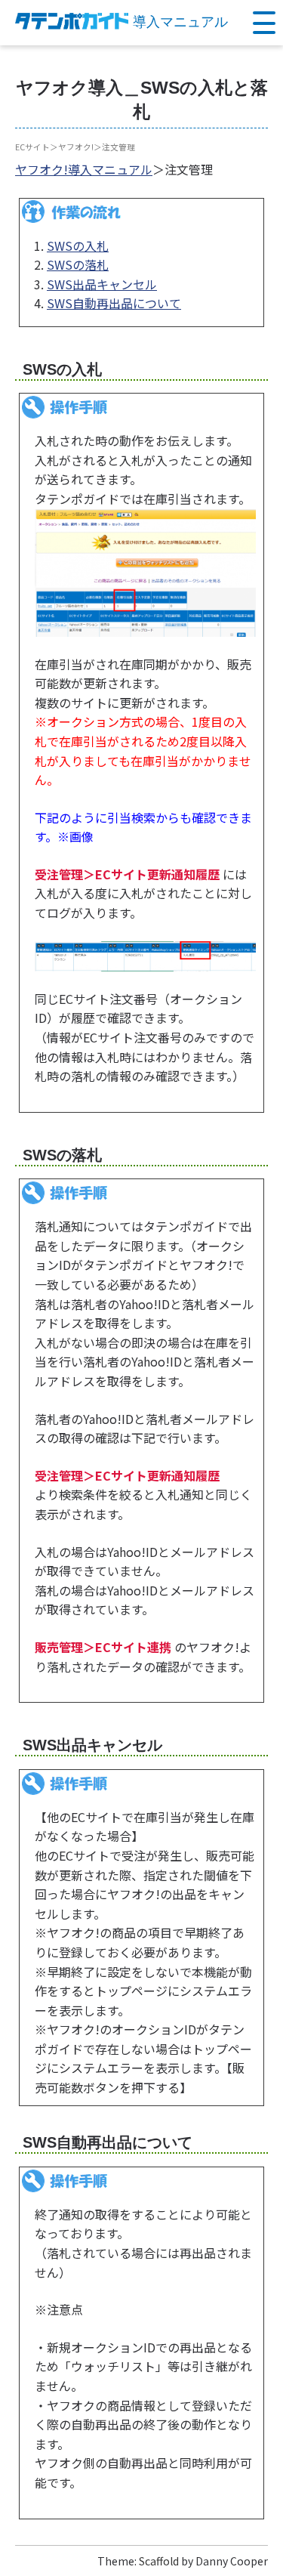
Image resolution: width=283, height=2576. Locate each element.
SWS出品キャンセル (102, 284)
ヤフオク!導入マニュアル (84, 169)
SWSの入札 (78, 246)
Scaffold (159, 2561)
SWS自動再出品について (114, 303)
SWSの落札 (78, 264)
